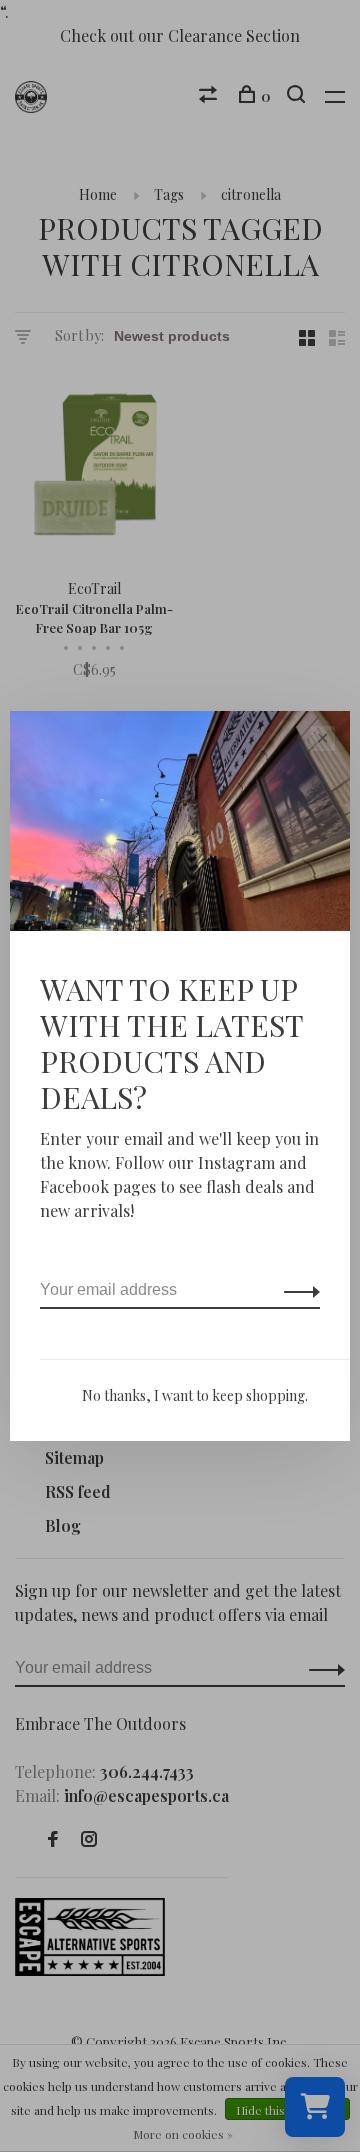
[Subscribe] (296, 1290)
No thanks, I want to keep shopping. (195, 1395)
